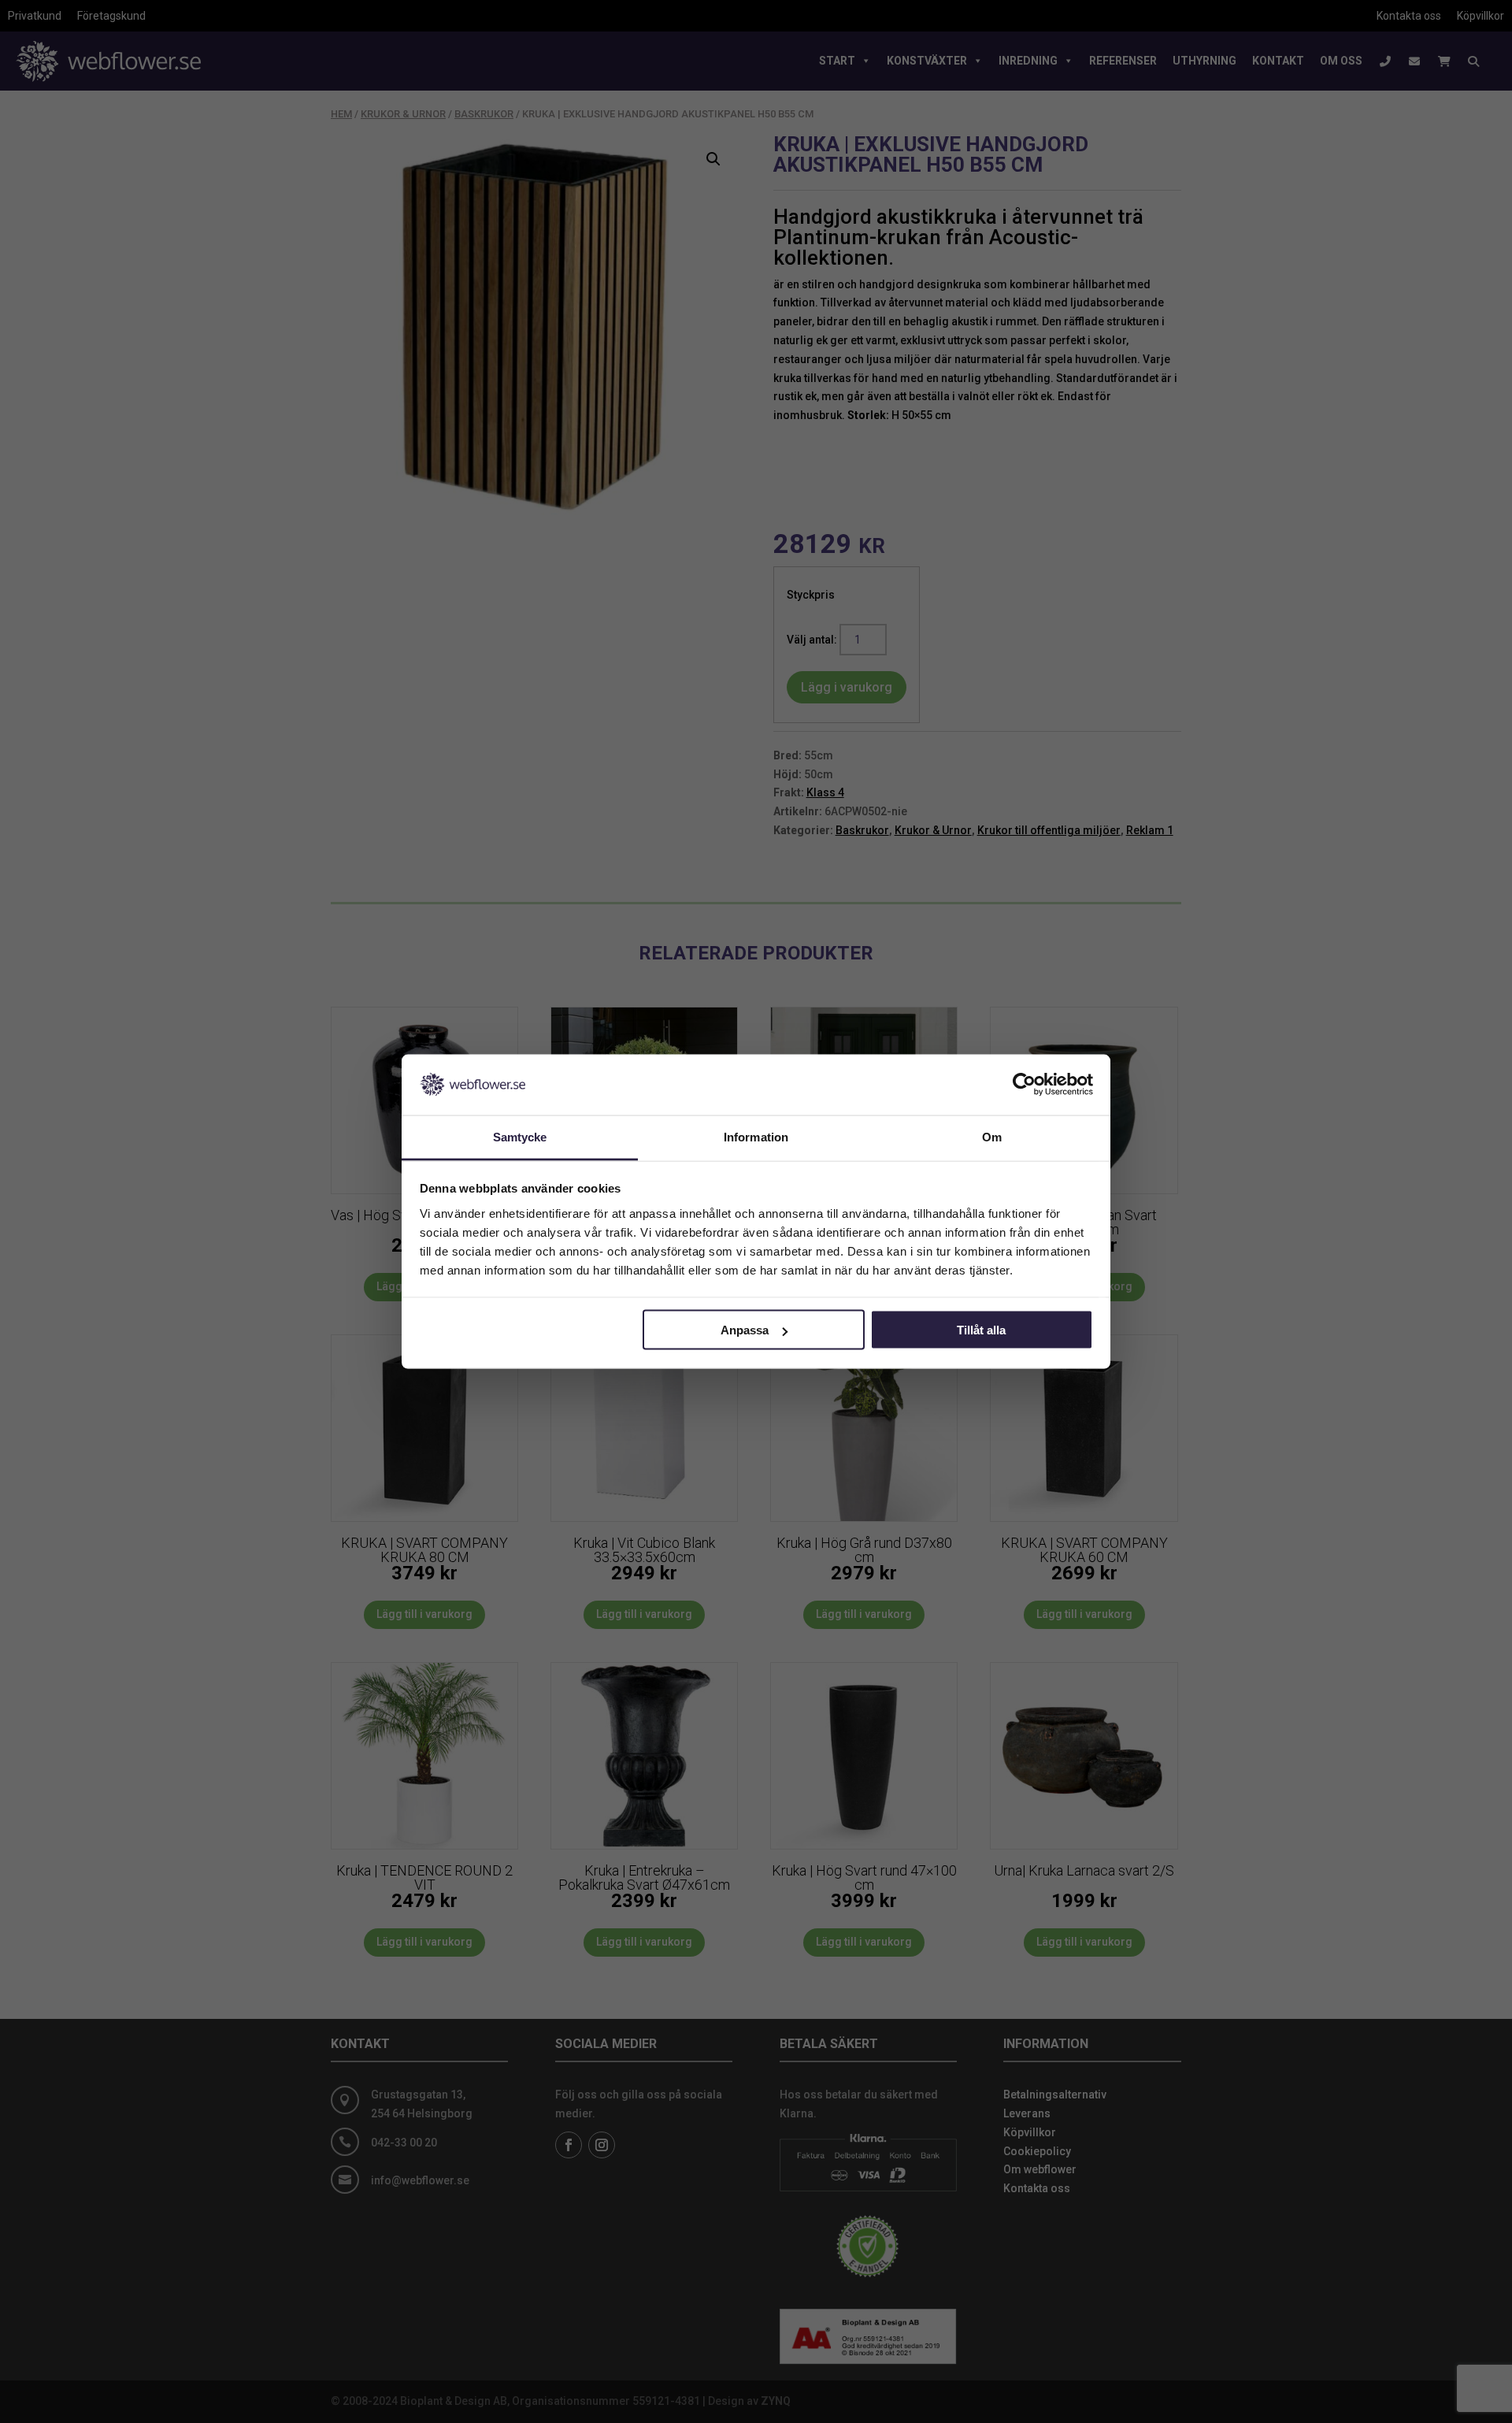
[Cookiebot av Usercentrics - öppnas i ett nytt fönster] (1024, 1085)
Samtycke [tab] (520, 1136)
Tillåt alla (981, 1330)
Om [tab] (992, 1136)
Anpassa (745, 1330)
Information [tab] (756, 1136)
